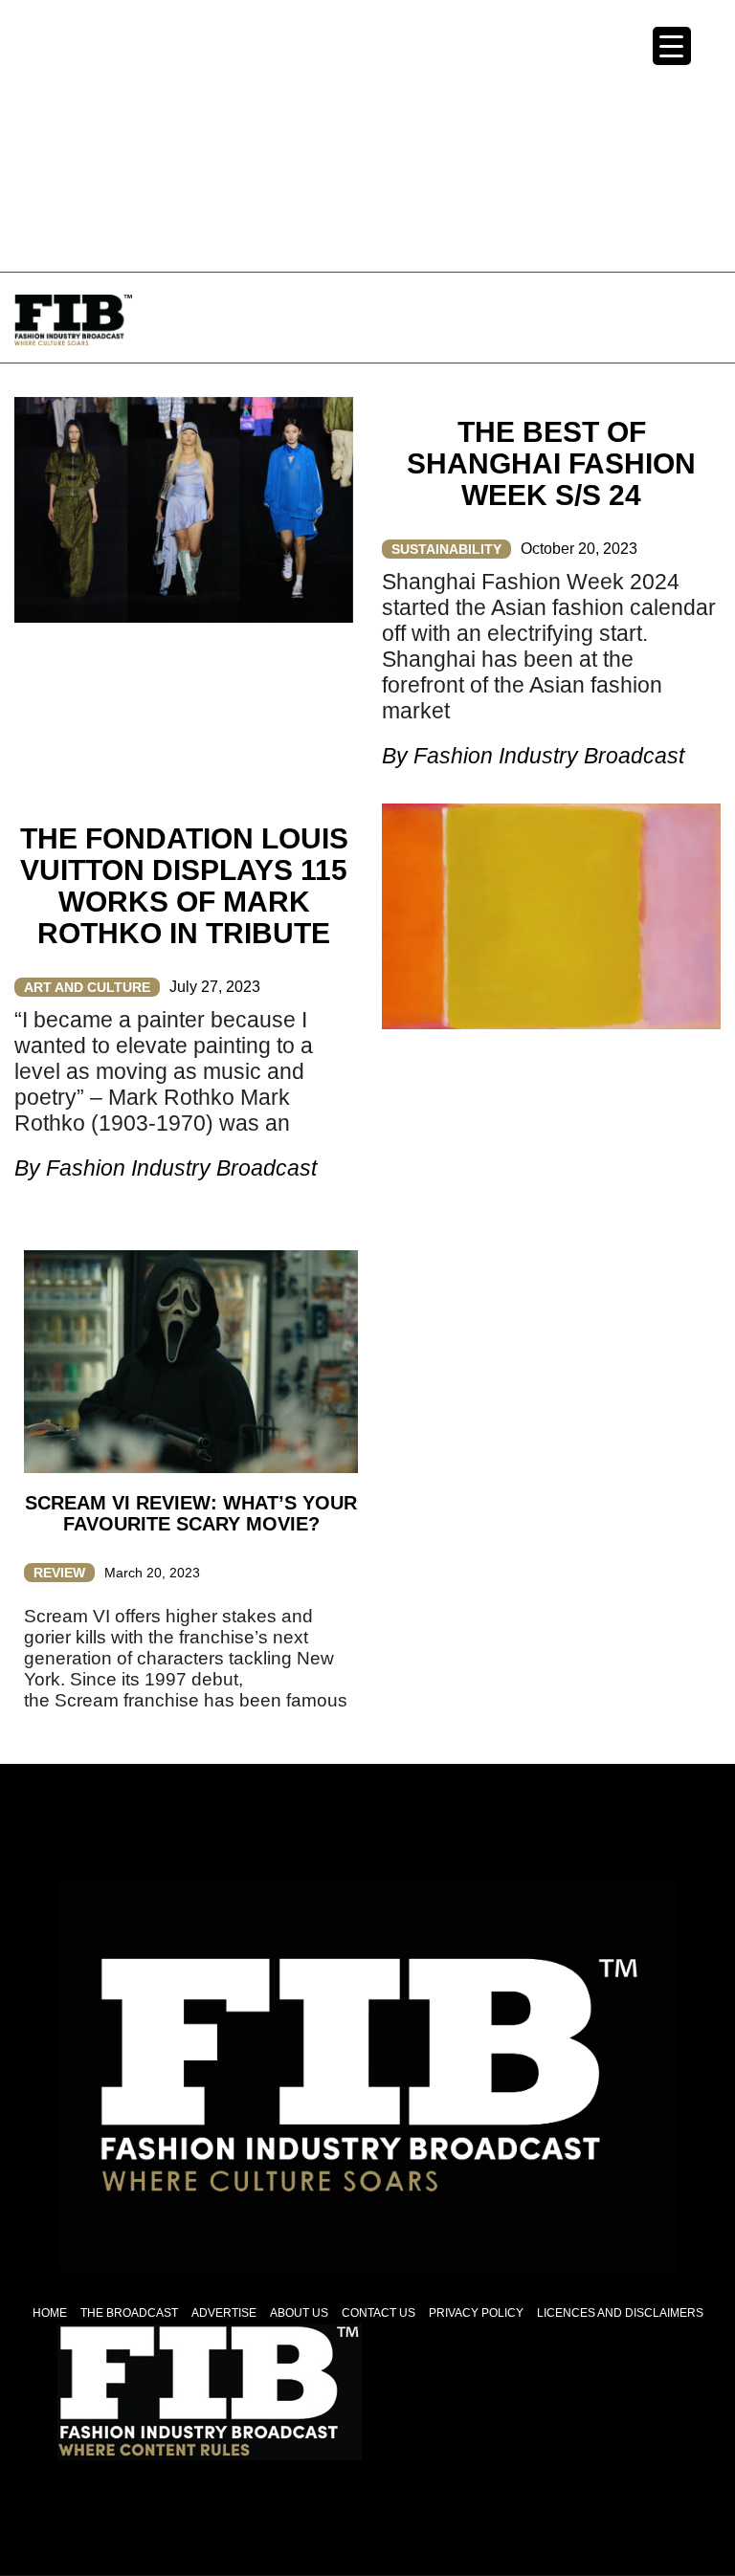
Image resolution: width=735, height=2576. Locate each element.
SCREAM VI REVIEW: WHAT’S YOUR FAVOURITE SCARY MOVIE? (191, 1513)
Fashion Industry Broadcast (549, 756)
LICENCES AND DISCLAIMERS (620, 2313)
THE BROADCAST (129, 2313)
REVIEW (59, 1573)
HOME (50, 2313)
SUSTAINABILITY (446, 549)
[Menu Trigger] (672, 46)
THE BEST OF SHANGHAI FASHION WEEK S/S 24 (551, 463)
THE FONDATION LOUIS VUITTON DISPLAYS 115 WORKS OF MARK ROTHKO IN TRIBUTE (184, 886)
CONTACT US (379, 2313)
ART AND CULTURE (87, 987)
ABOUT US (299, 2313)
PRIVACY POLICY (476, 2313)
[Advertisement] (367, 134)
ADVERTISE (224, 2313)
